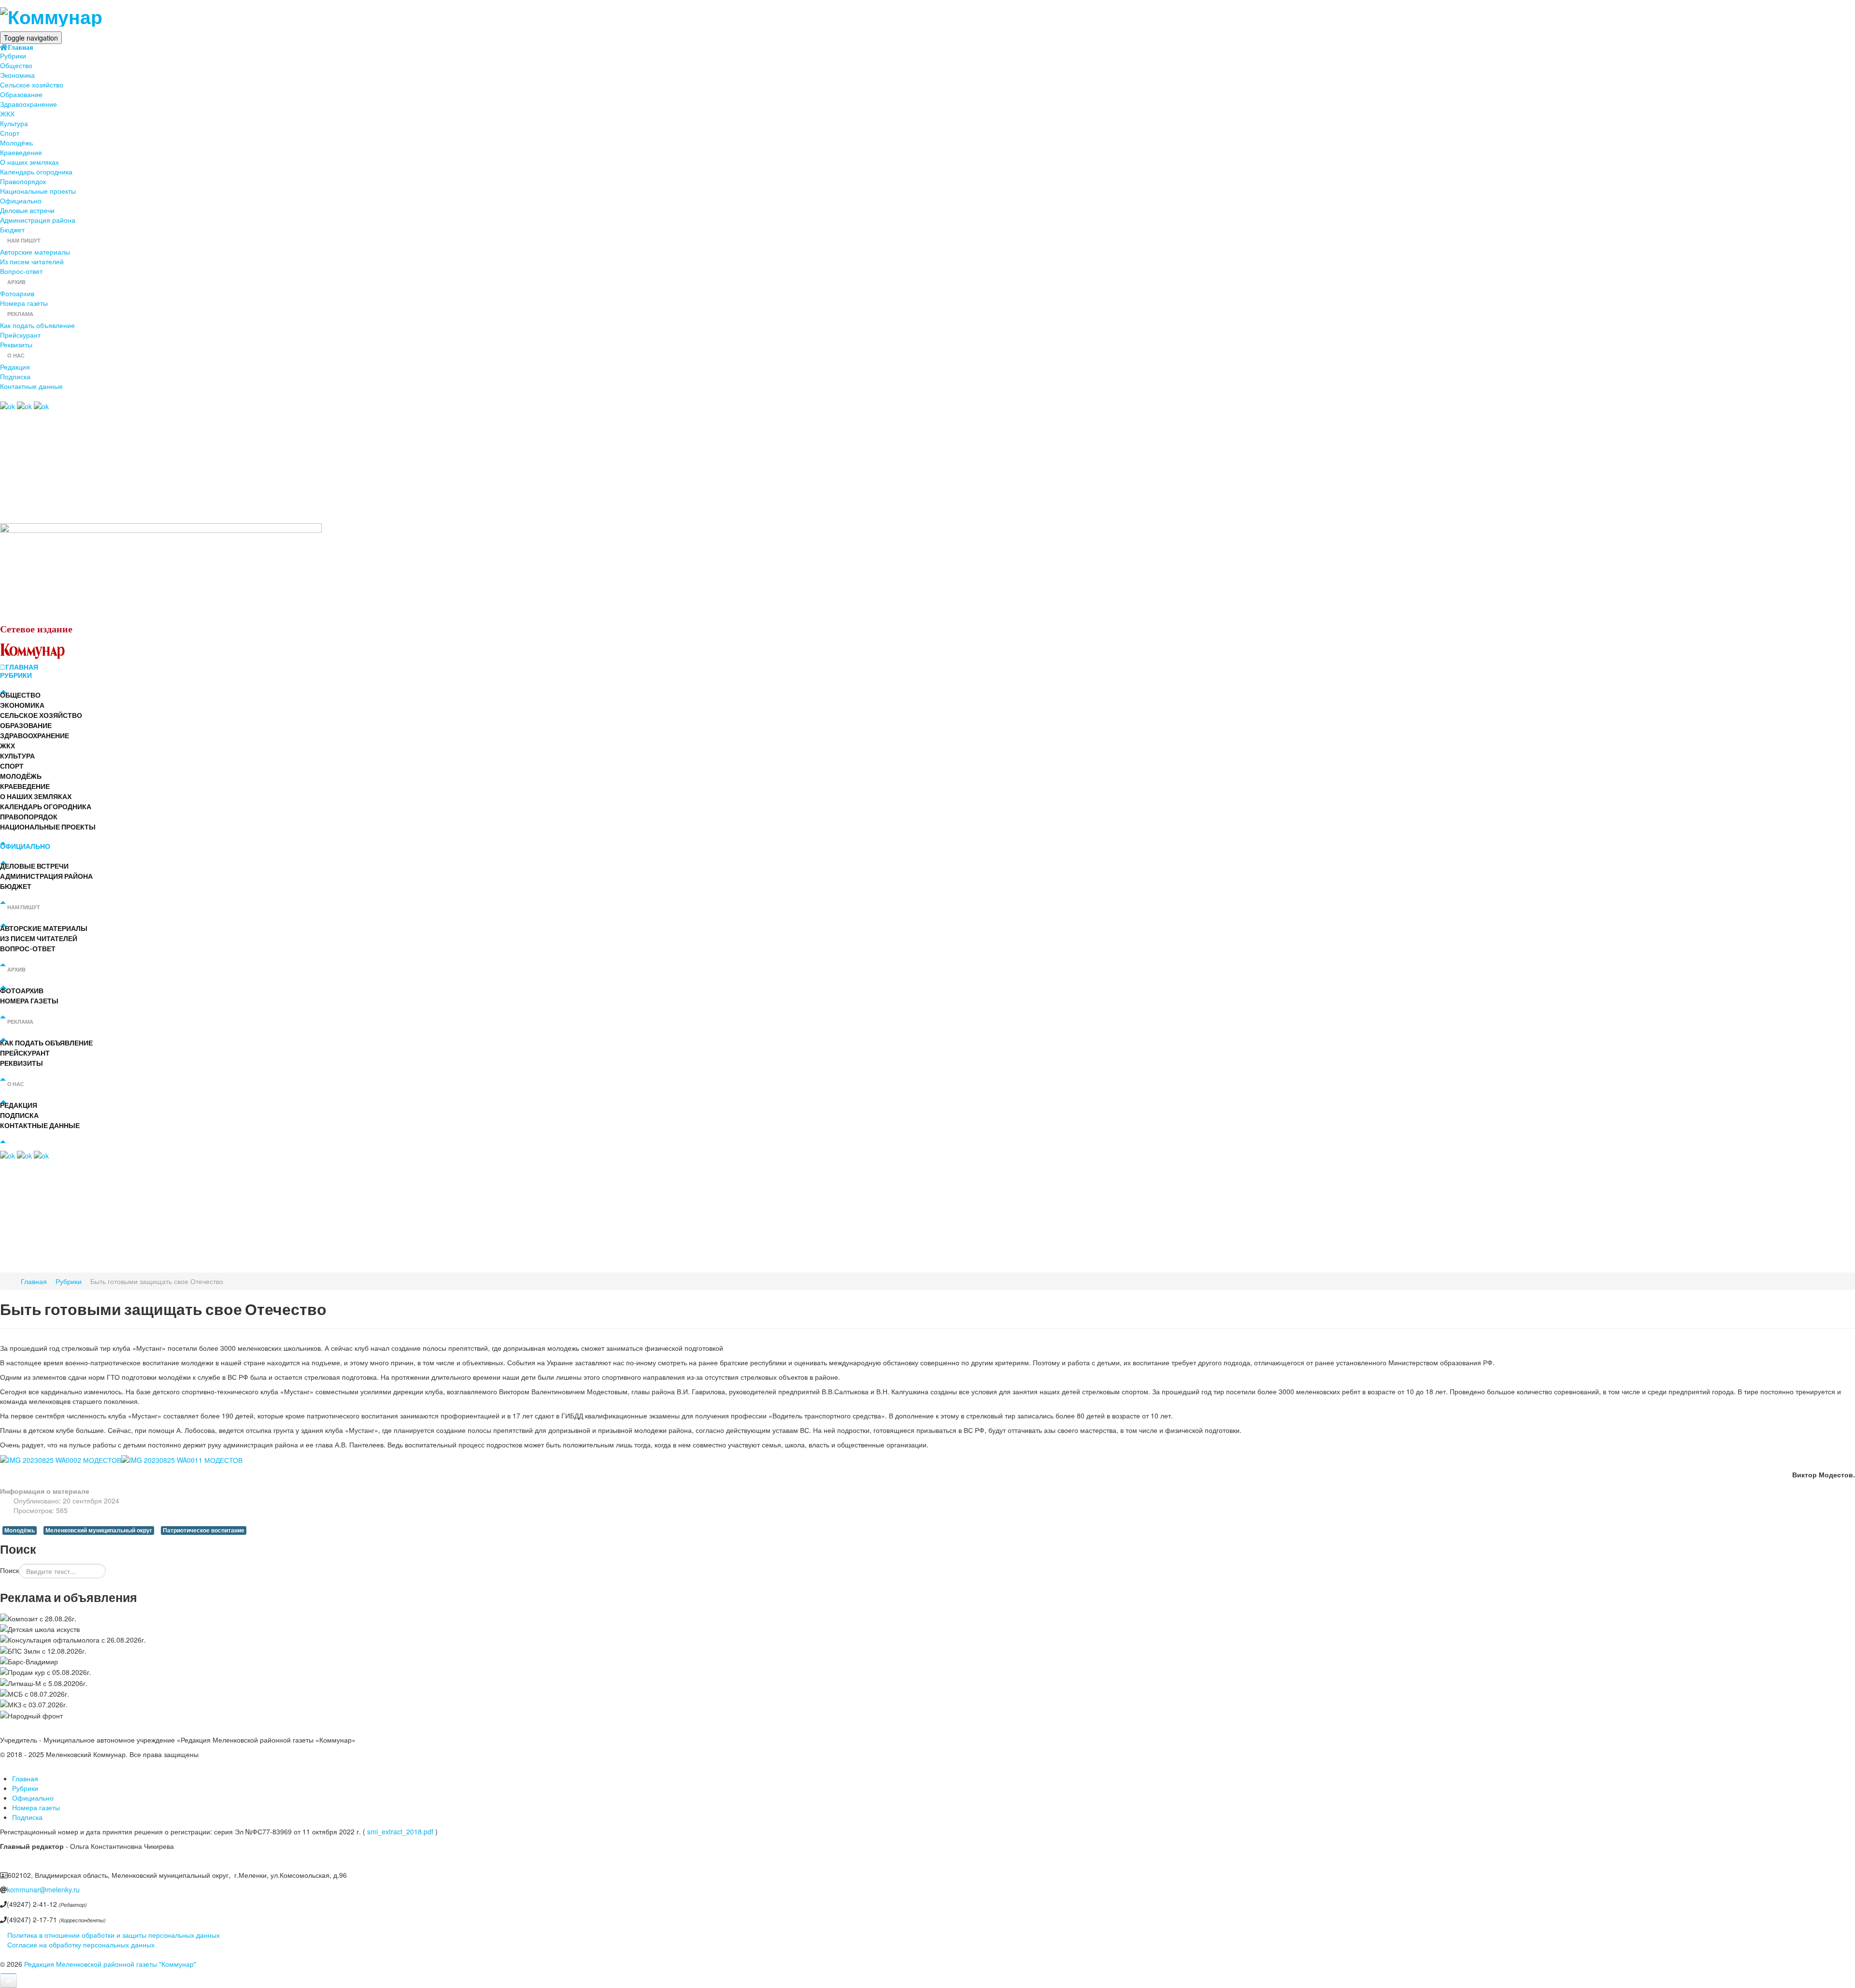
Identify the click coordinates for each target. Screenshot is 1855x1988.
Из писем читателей (32, 261)
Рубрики (13, 56)
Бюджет (12, 229)
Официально (21, 200)
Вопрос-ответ (21, 271)
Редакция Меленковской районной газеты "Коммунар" (110, 1964)
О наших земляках (29, 162)
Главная (21, 47)
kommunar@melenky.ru (43, 1889)
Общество (16, 65)
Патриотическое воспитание (204, 1530)
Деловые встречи (27, 210)
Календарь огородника (36, 172)
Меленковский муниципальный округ (99, 1530)
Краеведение (21, 152)
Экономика (17, 75)
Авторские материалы (35, 252)
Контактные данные (31, 386)
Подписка (15, 376)
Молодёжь (16, 143)
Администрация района (38, 220)
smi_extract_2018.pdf (400, 1831)
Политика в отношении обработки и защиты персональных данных (114, 1935)
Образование (21, 94)
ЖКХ (7, 114)
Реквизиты (16, 344)
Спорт (10, 133)
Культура (14, 123)
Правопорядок (23, 181)
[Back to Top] (8, 1981)
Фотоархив (17, 293)
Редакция (15, 367)
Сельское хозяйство (32, 85)
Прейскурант (20, 335)
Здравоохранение (29, 104)
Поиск (9, 1570)
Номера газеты (24, 303)
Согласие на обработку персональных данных (81, 1945)
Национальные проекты (38, 191)
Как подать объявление (37, 325)
